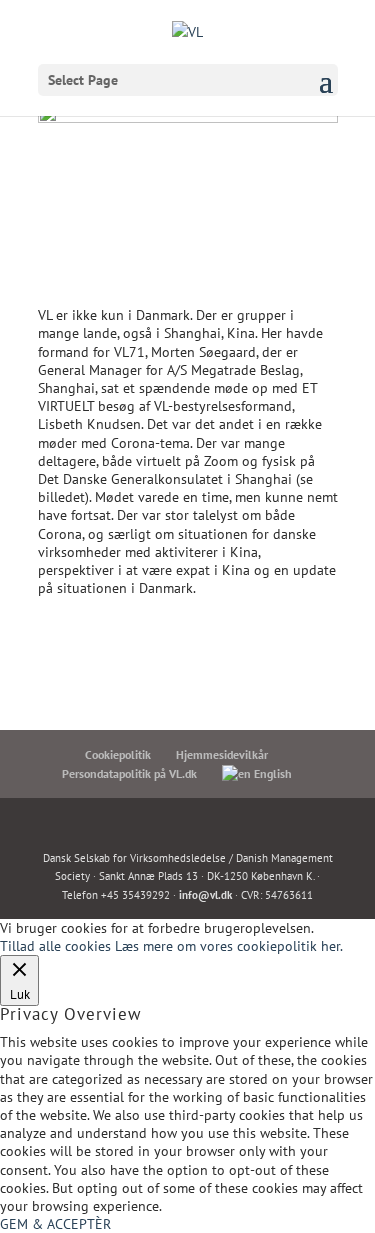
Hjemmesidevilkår (222, 754)
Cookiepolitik (118, 754)
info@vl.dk (205, 895)
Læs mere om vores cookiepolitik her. (229, 946)
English (271, 773)
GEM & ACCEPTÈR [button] (55, 1224)
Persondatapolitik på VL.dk (129, 773)
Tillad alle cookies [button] (55, 946)
